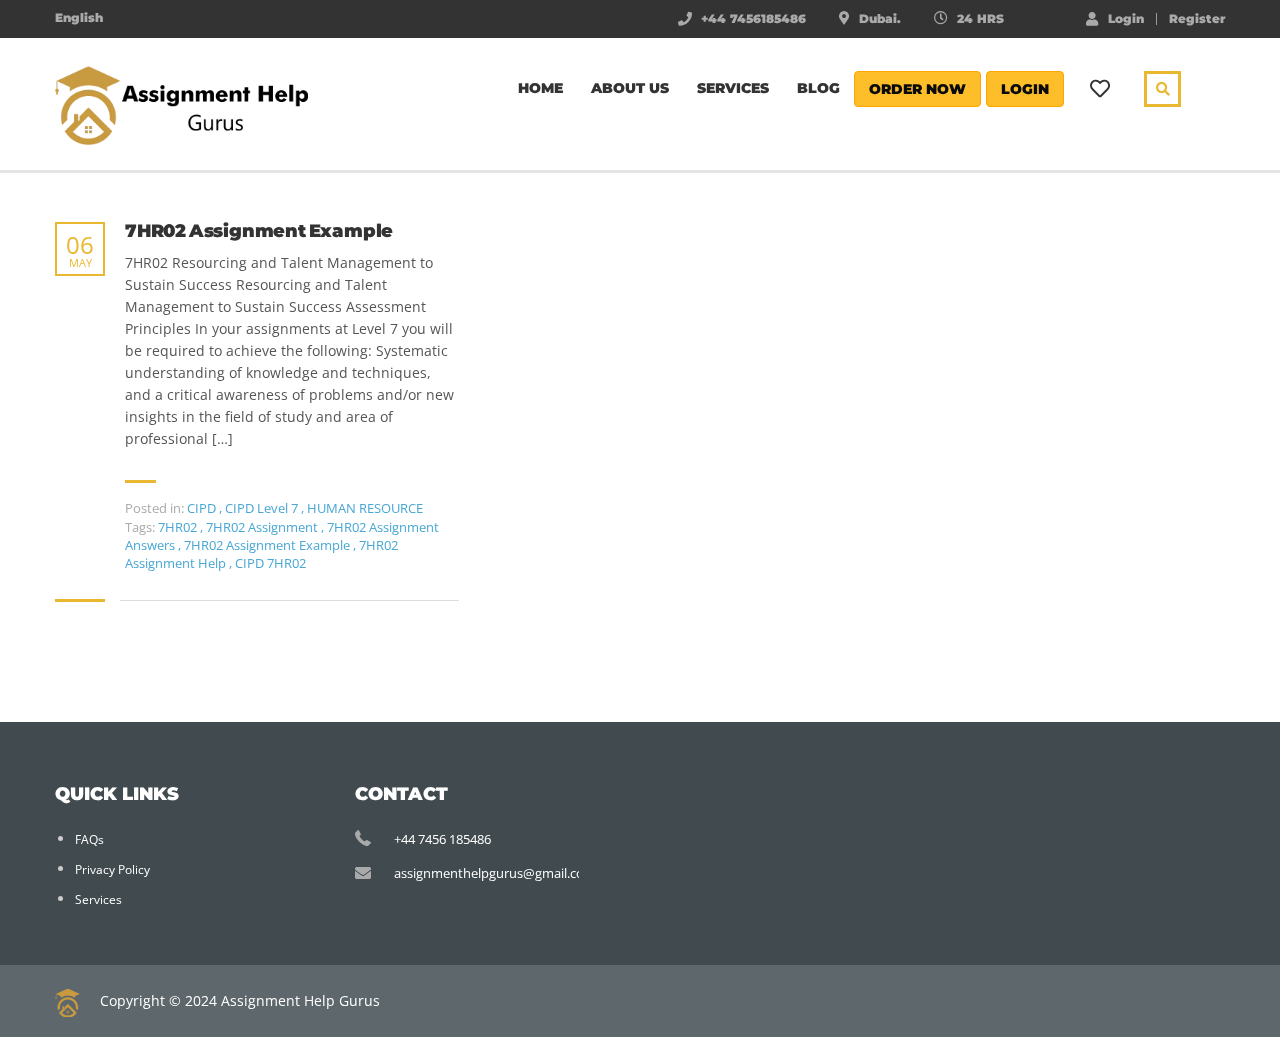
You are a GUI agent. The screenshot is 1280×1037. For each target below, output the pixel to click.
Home (540, 88)
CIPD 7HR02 (270, 563)
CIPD (201, 508)
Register (1197, 19)
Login (1126, 18)
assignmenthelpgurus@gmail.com (495, 873)
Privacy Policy (112, 869)
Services (733, 88)
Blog (818, 88)
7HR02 (179, 527)
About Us (630, 88)
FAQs (89, 839)
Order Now (917, 89)
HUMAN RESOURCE (365, 508)
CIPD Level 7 (261, 508)
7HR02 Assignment (263, 527)
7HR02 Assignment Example (259, 231)
